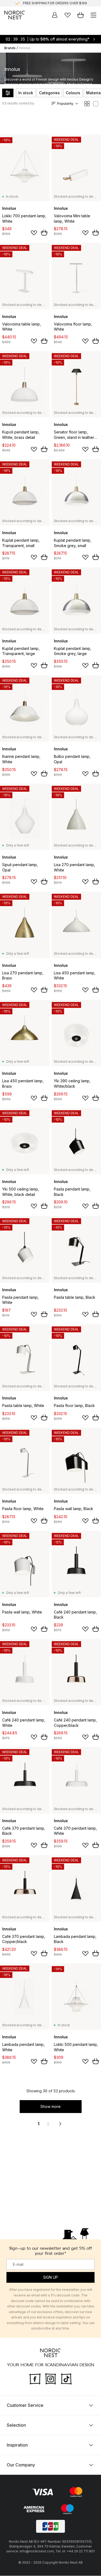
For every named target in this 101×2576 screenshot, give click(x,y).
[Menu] (93, 15)
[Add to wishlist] (34, 233)
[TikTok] (66, 2378)
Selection (16, 2425)
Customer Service (25, 2405)
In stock (26, 93)
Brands (10, 48)
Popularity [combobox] (65, 104)
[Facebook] (35, 2378)
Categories (49, 93)
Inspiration (17, 2445)
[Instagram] (51, 2378)
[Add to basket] (44, 233)
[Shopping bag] (81, 15)
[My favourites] (68, 15)
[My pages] (55, 15)
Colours (73, 93)
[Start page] (15, 15)
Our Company (21, 2465)
